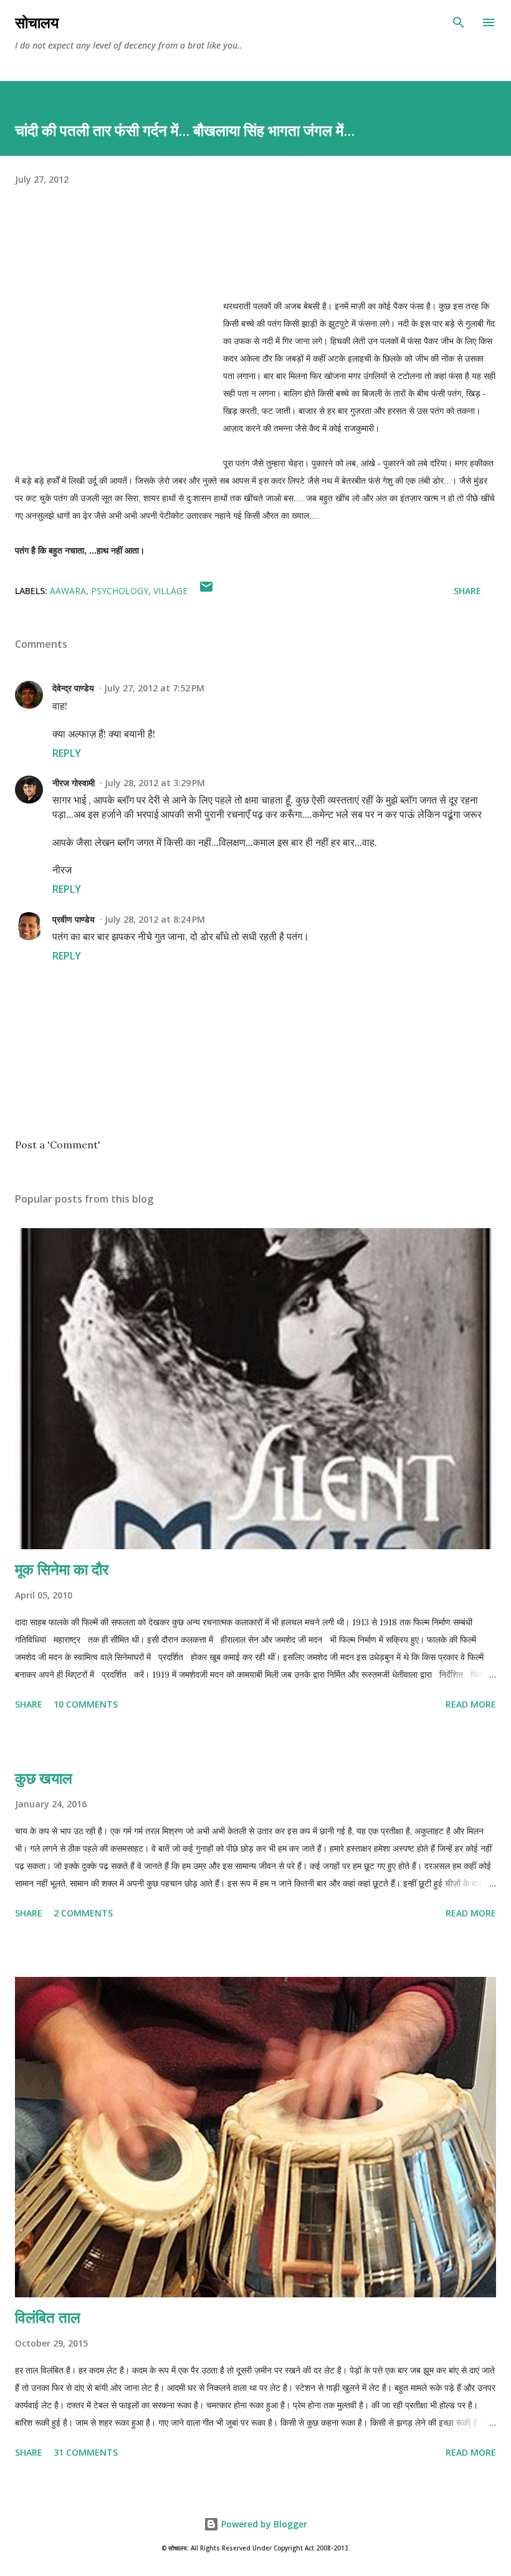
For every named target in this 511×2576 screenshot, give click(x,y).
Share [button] (467, 591)
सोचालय (37, 22)
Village (170, 591)
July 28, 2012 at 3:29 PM (155, 783)
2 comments (83, 1913)
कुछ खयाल (44, 1778)
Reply (67, 753)
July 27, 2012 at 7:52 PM (154, 688)
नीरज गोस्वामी (74, 783)
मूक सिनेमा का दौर (62, 1569)
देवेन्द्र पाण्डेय (73, 688)
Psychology (120, 591)
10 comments (86, 1704)
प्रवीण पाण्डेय (74, 919)
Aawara (68, 591)
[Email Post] (206, 591)
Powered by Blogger (263, 2524)
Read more (471, 1704)
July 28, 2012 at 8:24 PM (155, 919)
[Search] (459, 22)
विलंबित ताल (48, 2317)
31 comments (86, 2452)
